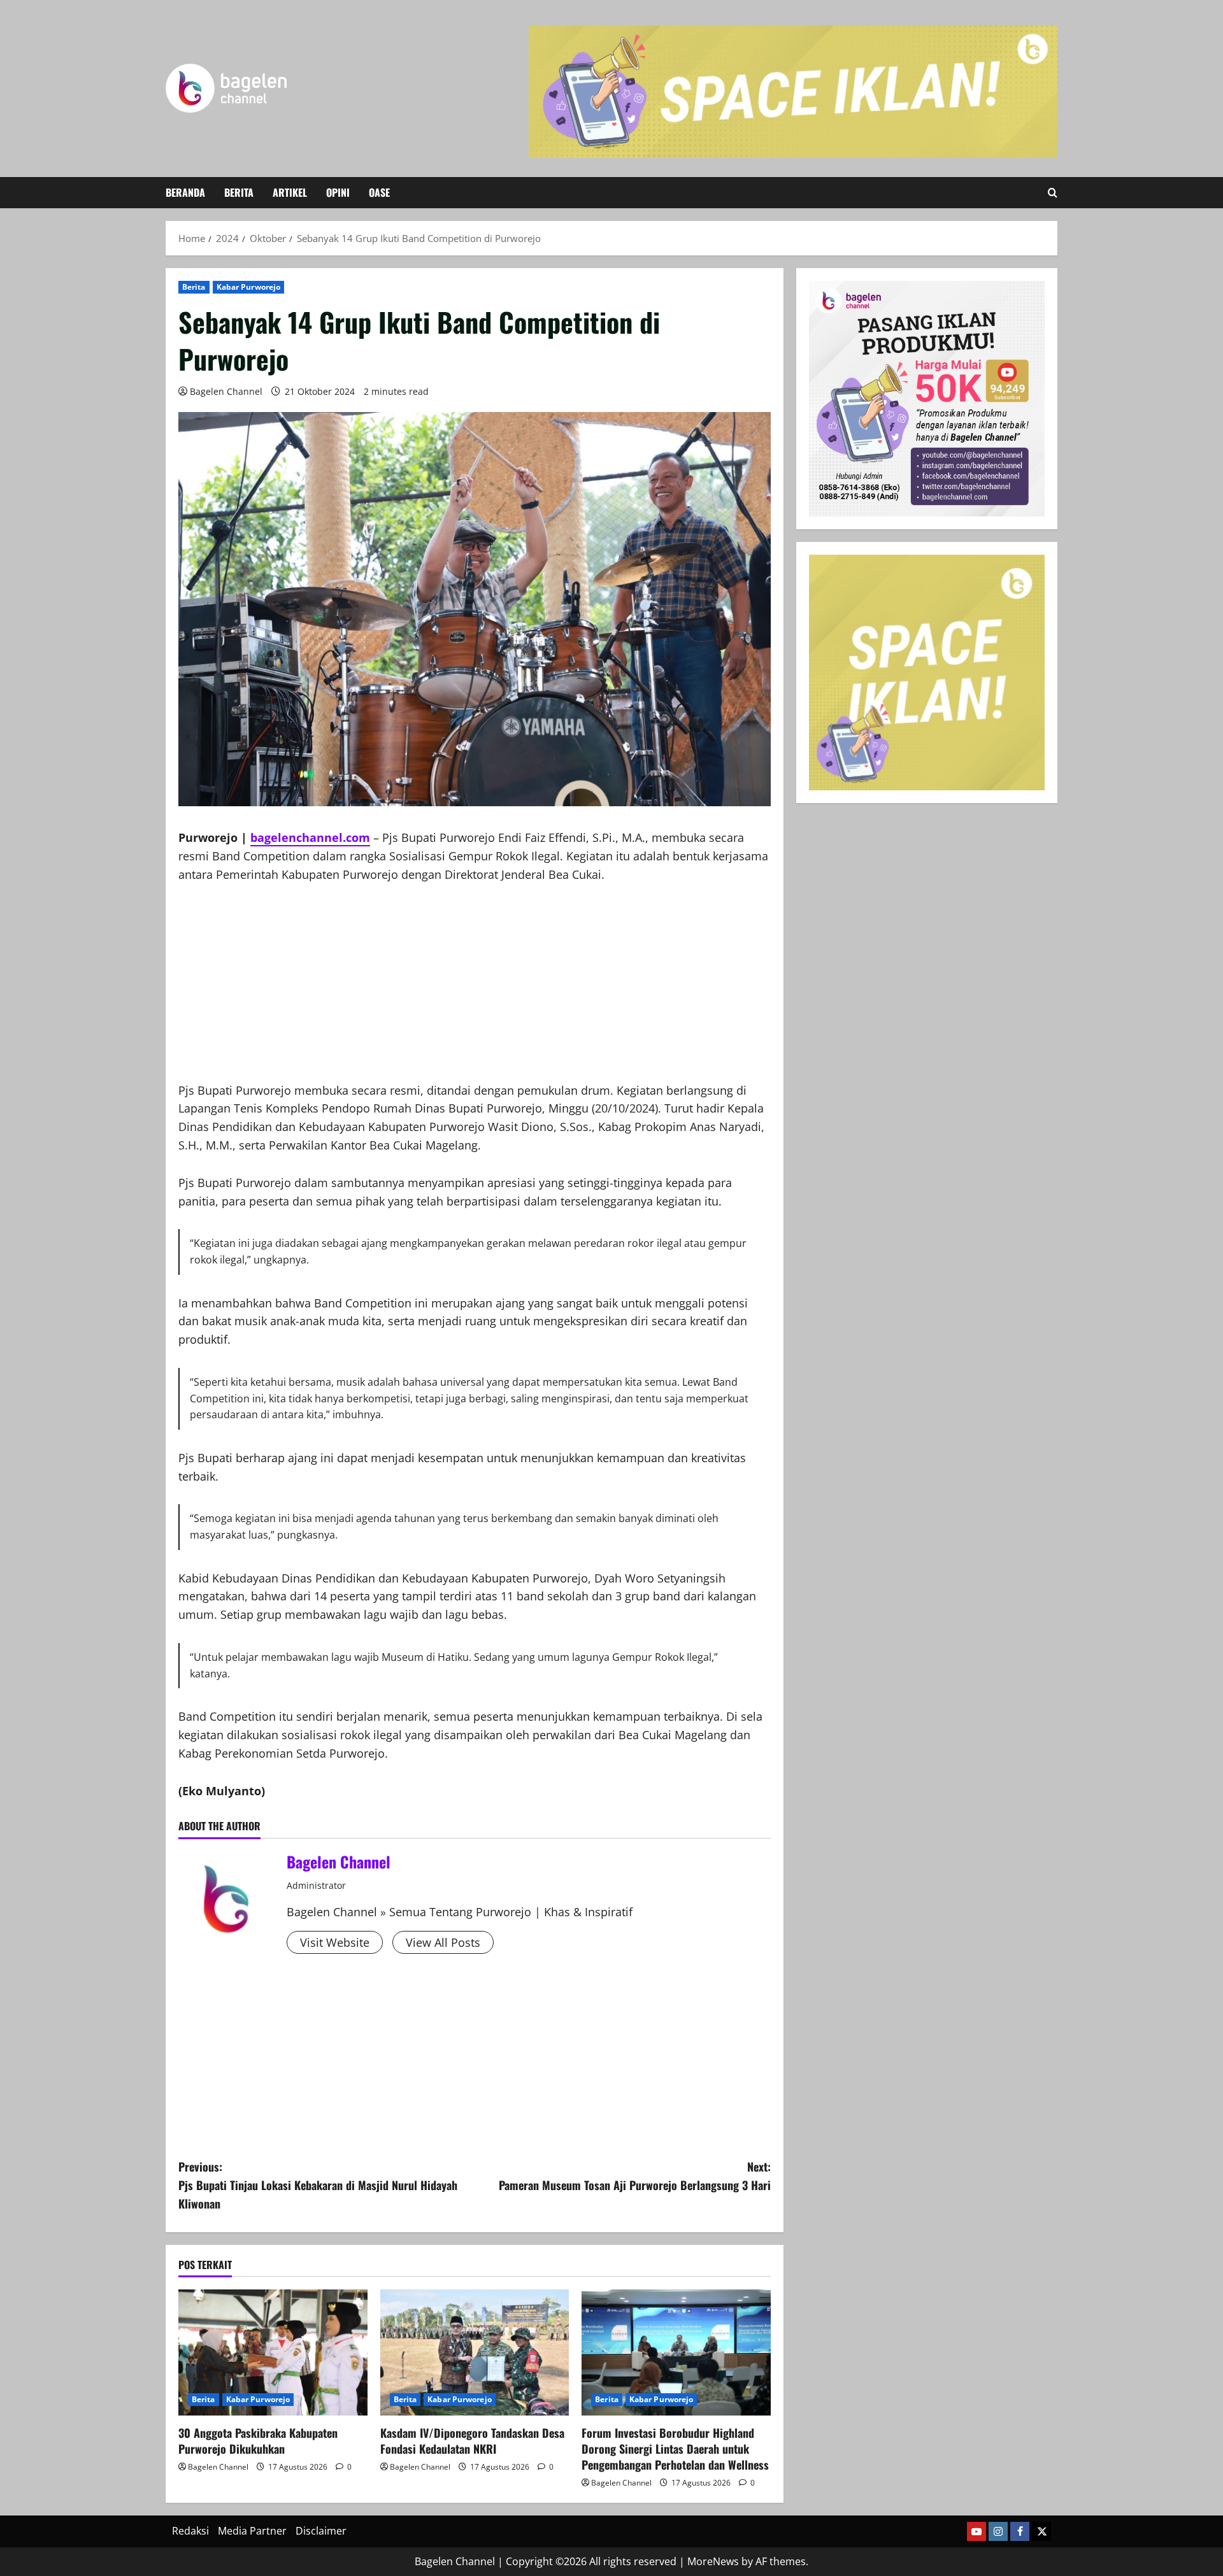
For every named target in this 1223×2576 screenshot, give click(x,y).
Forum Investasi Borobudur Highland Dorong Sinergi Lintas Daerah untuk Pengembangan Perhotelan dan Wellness (675, 2449)
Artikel (290, 192)
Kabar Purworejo (249, 287)
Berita (239, 192)
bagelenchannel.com (310, 837)
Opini (338, 192)
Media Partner (252, 2531)
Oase (379, 192)
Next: (635, 2176)
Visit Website (335, 1942)
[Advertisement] (475, 992)
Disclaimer (321, 2531)
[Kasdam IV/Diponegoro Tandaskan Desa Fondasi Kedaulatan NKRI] (475, 2352)
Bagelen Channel (226, 391)
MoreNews (713, 2561)
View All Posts (443, 1942)
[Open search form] (1053, 193)
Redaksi (190, 2531)
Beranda (185, 192)
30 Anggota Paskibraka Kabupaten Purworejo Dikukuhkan (258, 2441)
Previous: (318, 2185)
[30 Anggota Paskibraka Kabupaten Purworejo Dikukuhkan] (273, 2352)
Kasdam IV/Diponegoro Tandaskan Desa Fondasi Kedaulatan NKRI (472, 2441)
